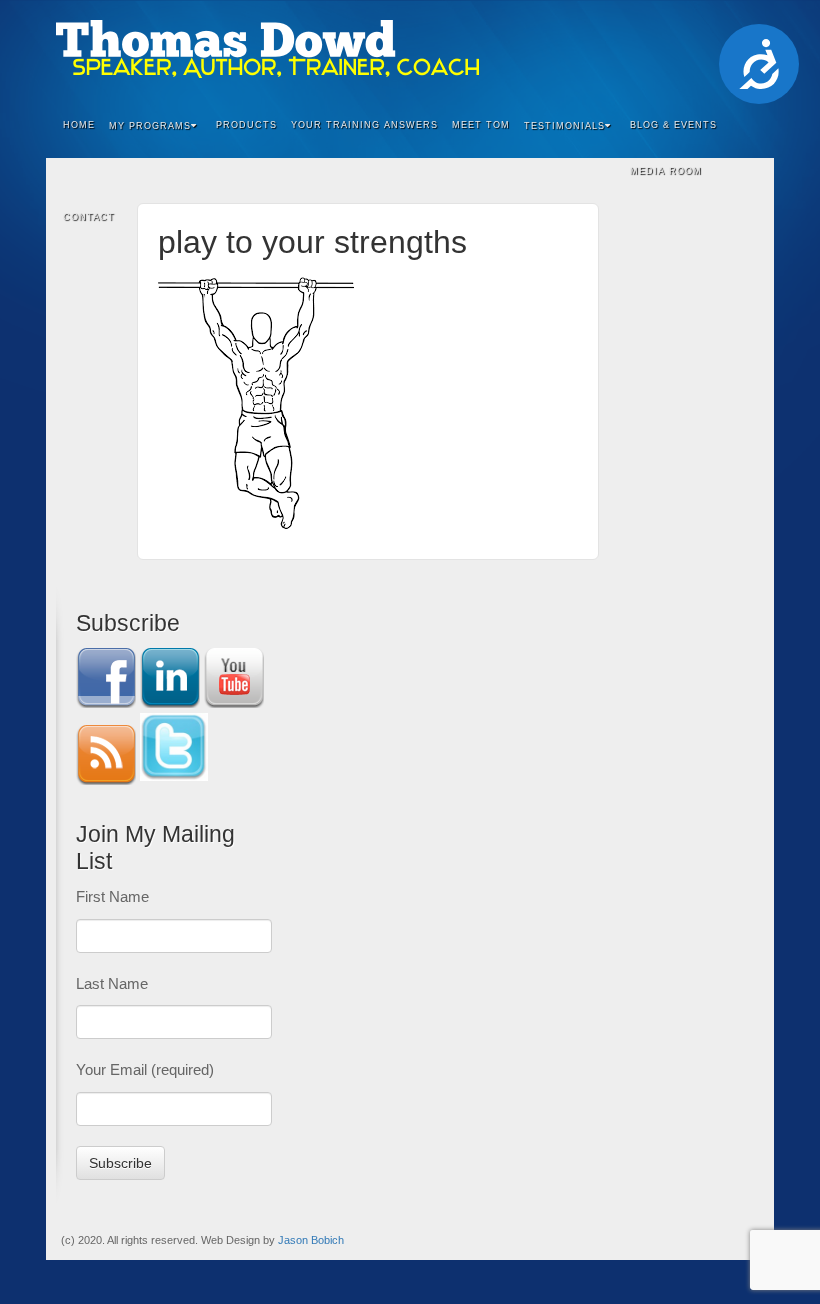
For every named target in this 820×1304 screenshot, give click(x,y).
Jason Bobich (311, 1240)
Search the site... (746, 218)
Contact (89, 217)
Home (79, 125)
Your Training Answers (364, 125)
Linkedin (664, 49)
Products (246, 125)
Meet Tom (481, 125)
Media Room (666, 171)
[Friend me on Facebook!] (106, 676)
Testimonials (564, 126)
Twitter (691, 49)
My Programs (150, 126)
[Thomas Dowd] (410, 49)
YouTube (718, 49)
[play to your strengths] (256, 398)
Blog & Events (673, 125)
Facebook (637, 49)
